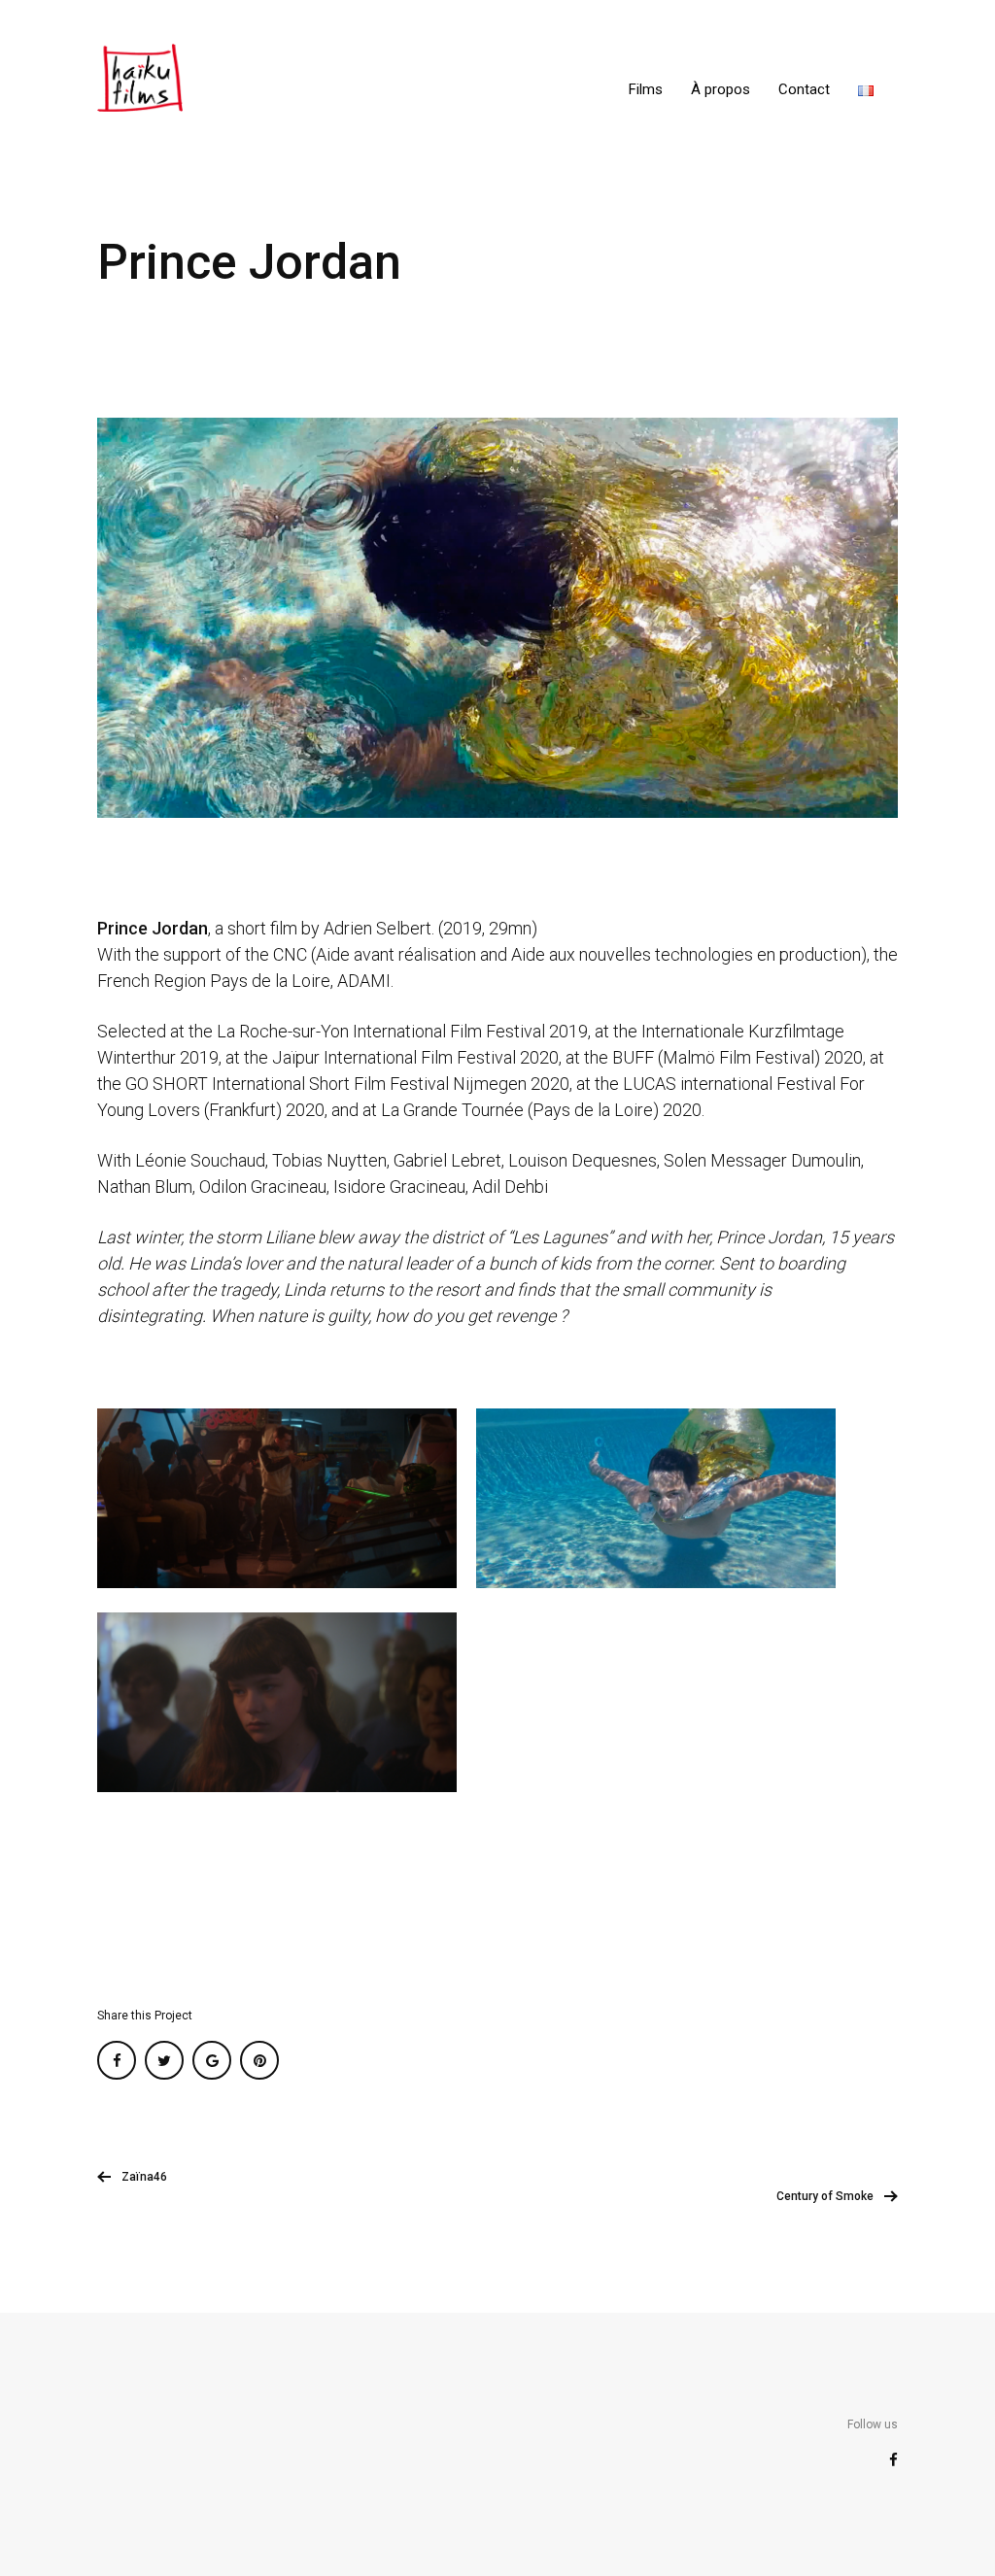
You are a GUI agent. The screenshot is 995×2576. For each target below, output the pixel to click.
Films (646, 89)
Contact (804, 89)
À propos (721, 89)
